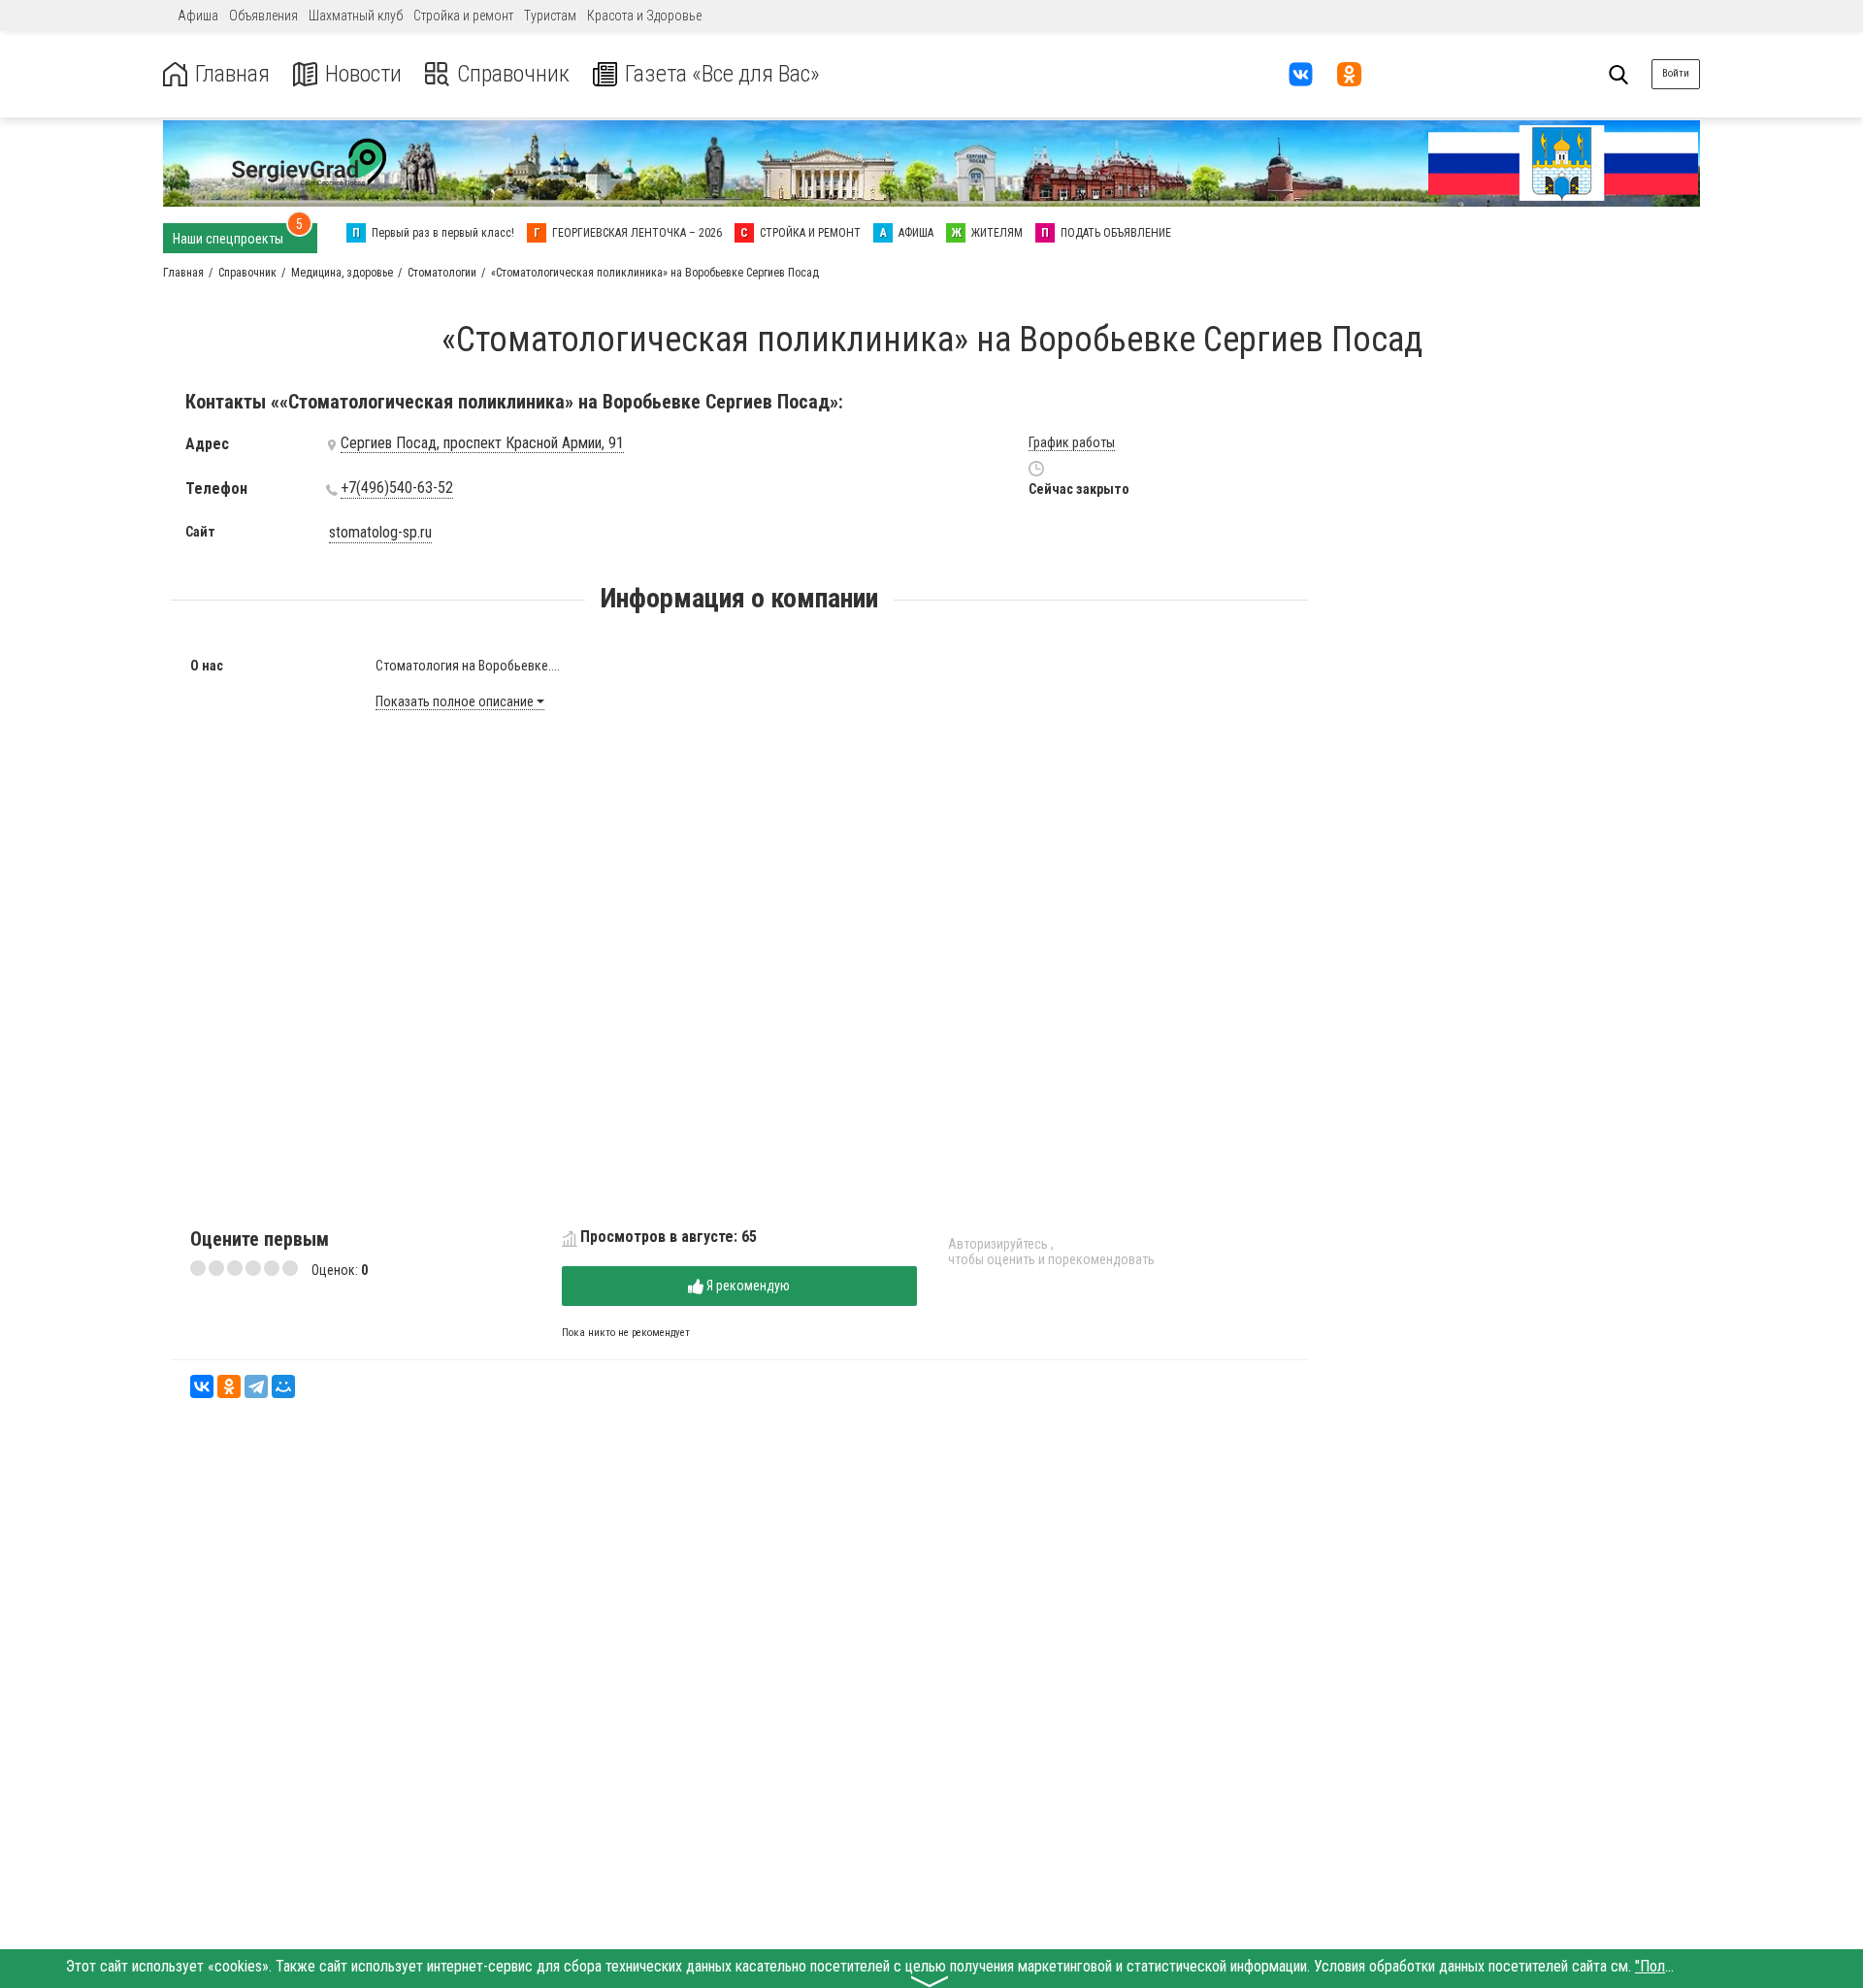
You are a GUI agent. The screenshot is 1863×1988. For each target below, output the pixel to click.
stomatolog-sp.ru (380, 533)
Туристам (550, 16)
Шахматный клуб (356, 16)
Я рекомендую (747, 1286)
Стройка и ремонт (463, 16)
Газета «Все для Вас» (722, 74)
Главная (232, 74)
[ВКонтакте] (202, 1386)
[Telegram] (256, 1386)
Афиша (198, 16)
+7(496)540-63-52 (397, 488)
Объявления (263, 16)
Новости (363, 74)
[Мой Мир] (283, 1386)
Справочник (513, 74)
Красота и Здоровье (644, 16)
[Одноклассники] (229, 1386)
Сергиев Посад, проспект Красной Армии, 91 (482, 443)
